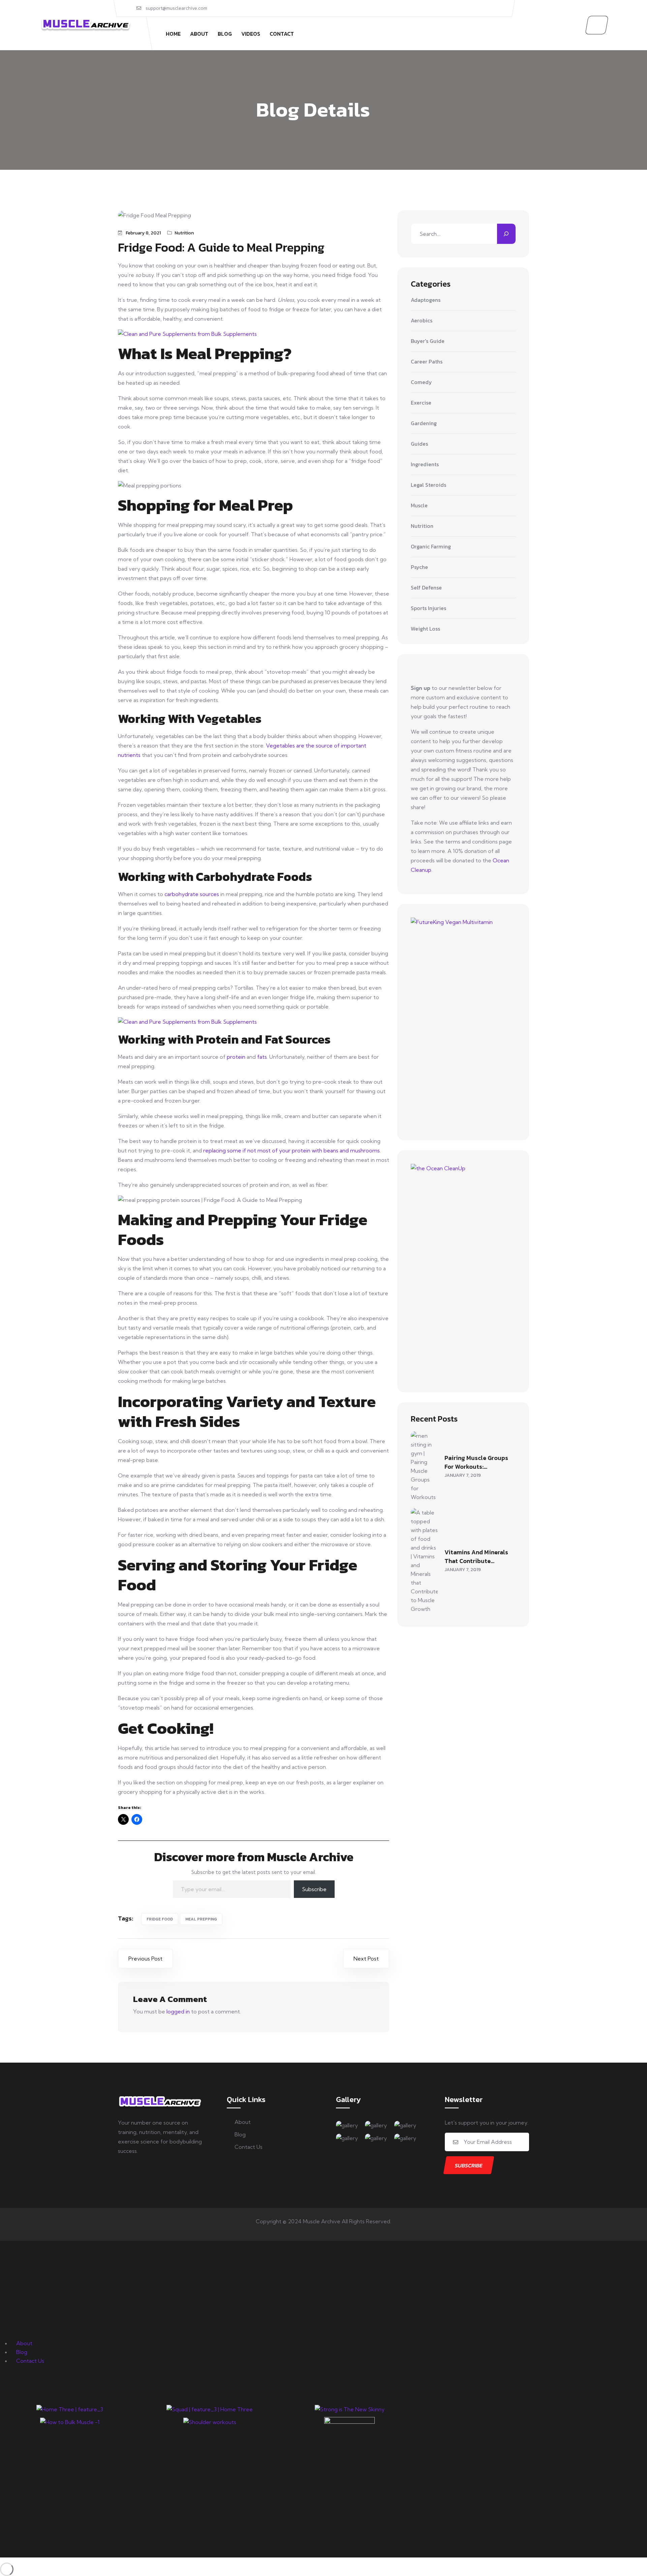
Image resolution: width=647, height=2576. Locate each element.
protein (236, 1057)
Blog (225, 34)
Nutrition (184, 233)
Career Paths (427, 362)
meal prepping (201, 1919)
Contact (282, 34)
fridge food (160, 1919)
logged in (178, 2011)
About (199, 34)
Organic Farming (431, 547)
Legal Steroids (428, 485)
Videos (251, 34)
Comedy (421, 382)
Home (173, 34)
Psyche (419, 567)
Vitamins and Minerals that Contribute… (476, 1556)
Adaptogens (426, 300)
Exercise (421, 403)
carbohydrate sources (192, 894)
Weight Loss (425, 629)
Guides (419, 444)
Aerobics (422, 321)
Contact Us (249, 2147)
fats (262, 1057)
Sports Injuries (428, 608)
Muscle (419, 506)
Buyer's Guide (428, 341)
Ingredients (425, 465)
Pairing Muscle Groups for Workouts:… (476, 1462)
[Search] (506, 234)
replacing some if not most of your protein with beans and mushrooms (291, 1150)
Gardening (424, 423)
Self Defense (426, 588)
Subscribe (314, 1889)
